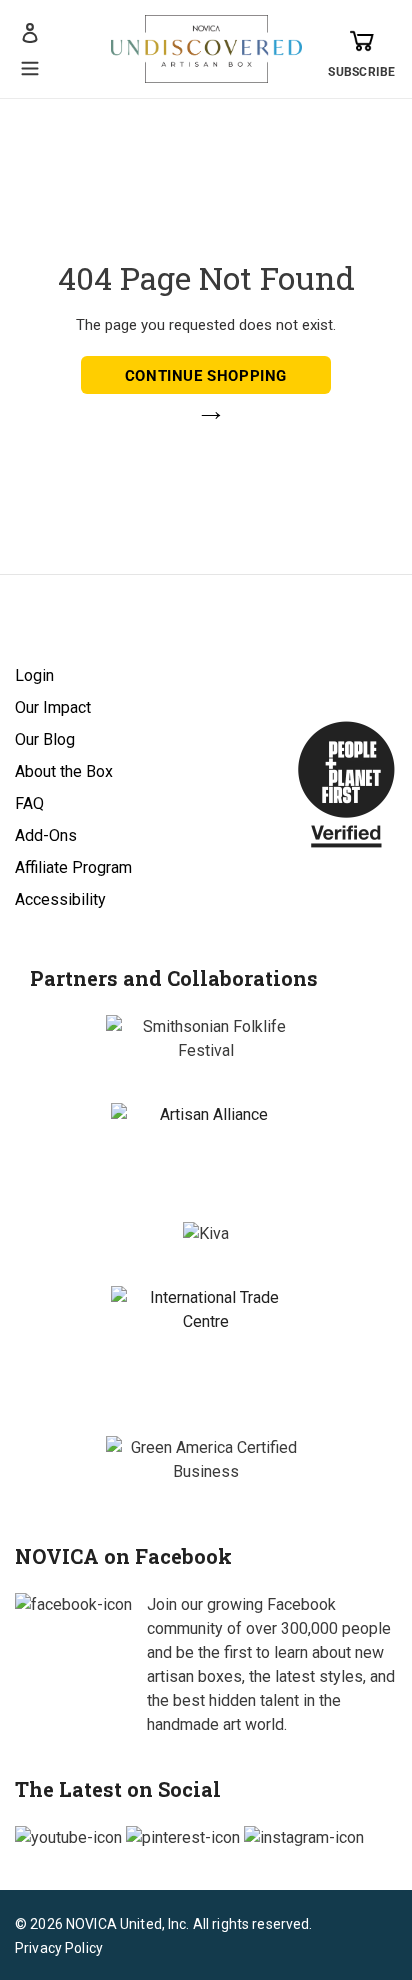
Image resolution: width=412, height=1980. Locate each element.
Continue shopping (206, 376)
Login (34, 675)
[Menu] (30, 66)
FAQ (29, 803)
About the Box (64, 771)
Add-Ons (46, 835)
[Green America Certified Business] (206, 1460)
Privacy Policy (59, 1948)
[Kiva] (206, 1234)
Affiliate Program (73, 867)
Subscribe (361, 72)
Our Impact (53, 707)
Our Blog (45, 739)
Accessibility (60, 899)
